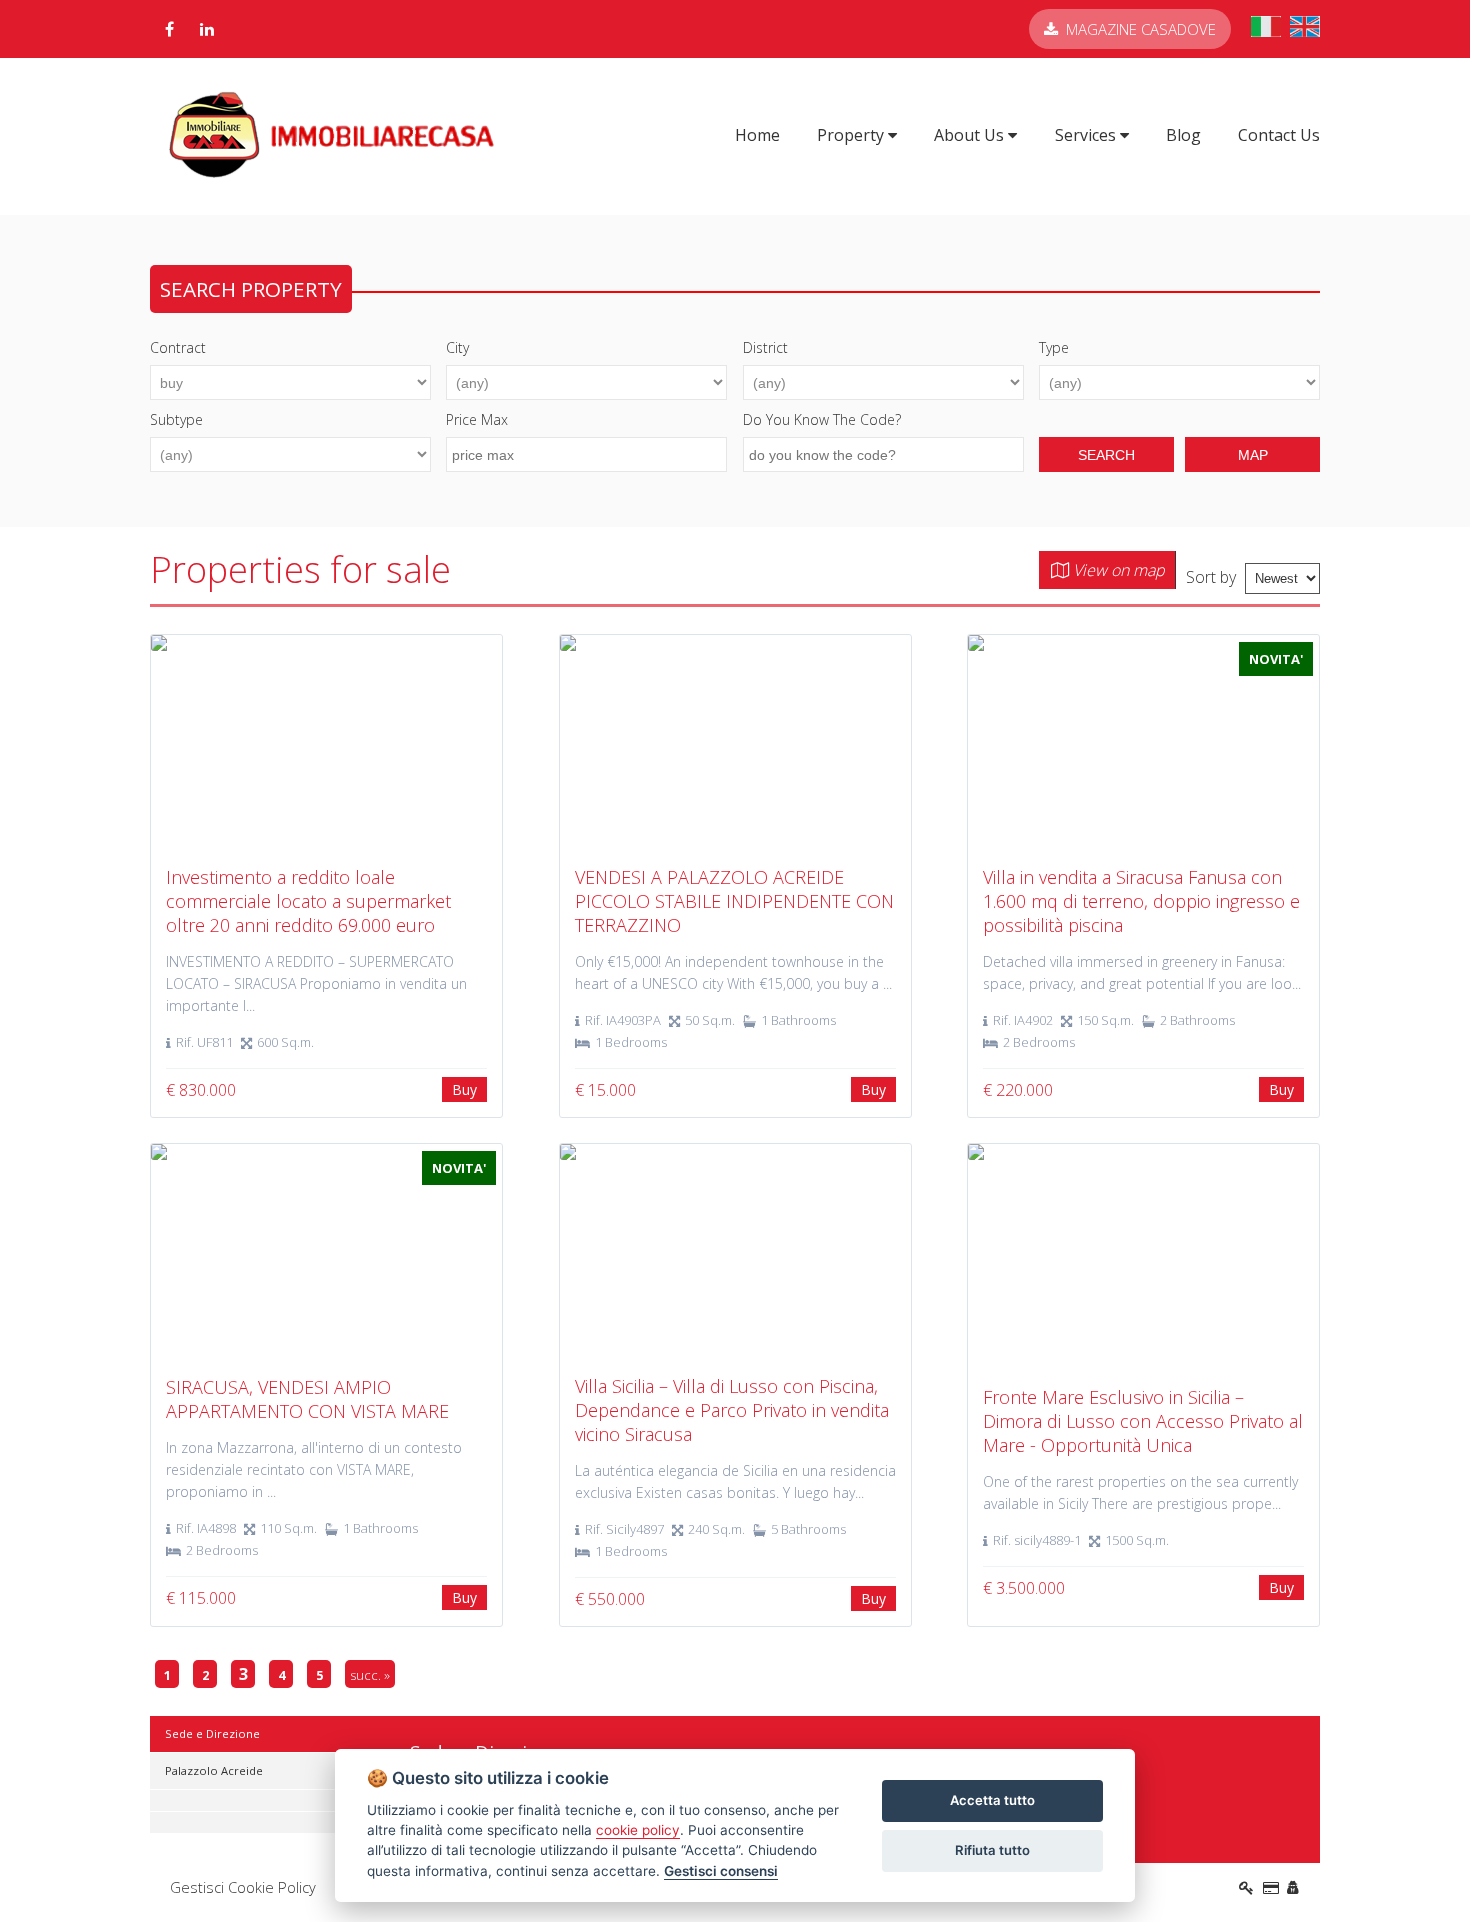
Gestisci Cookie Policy (243, 1887)
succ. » (370, 1675)
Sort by (1211, 577)
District (765, 347)
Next (1349, 743)
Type (1054, 347)
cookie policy (638, 1830)
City (457, 347)
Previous (121, 743)
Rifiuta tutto (992, 1850)
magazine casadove (1141, 29)
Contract (178, 347)
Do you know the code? (822, 419)
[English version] (1305, 31)
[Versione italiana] (1266, 31)
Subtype (176, 419)
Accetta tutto (992, 1800)
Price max (477, 419)
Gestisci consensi (721, 1871)
